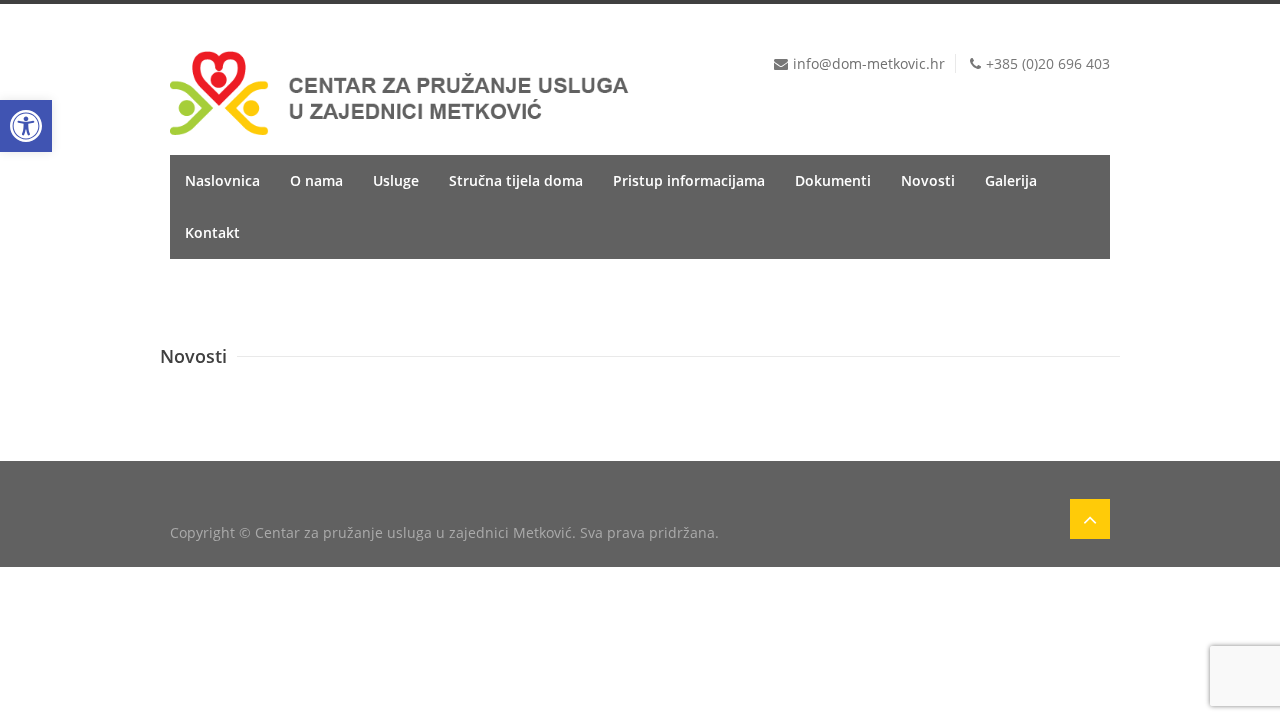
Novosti (928, 180)
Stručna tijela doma (516, 180)
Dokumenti (833, 180)
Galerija (1011, 180)
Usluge (396, 180)
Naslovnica (222, 180)
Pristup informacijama (689, 180)
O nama (316, 180)
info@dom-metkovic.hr (869, 63)
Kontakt (212, 232)
